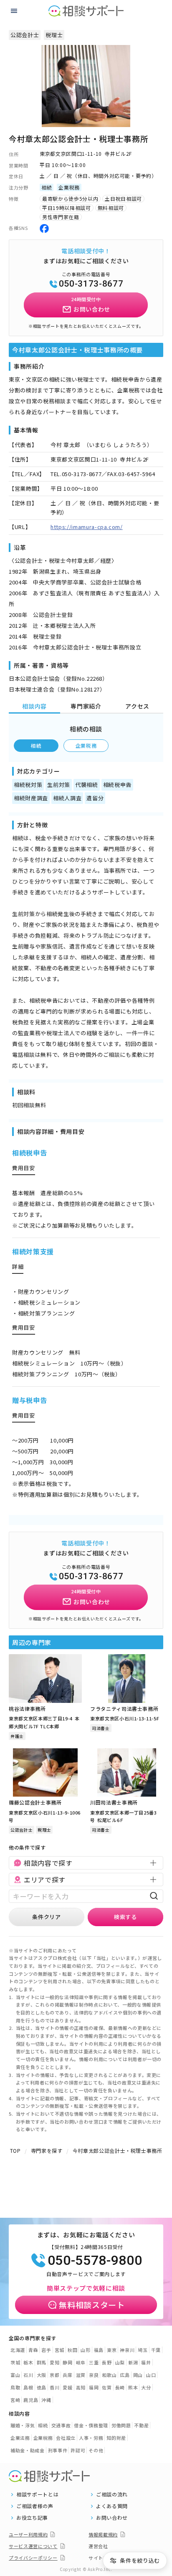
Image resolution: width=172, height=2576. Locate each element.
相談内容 (34, 706)
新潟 (133, 2362)
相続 (36, 745)
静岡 (67, 2362)
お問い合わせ (112, 2518)
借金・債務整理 (91, 2425)
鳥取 (15, 2387)
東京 (112, 2350)
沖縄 (46, 2400)
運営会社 (98, 2546)
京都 (54, 2375)
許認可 (78, 2450)
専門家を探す (47, 2150)
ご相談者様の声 (35, 2506)
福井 (146, 2362)
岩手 (46, 2350)
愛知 (54, 2362)
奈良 (94, 2375)
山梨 (120, 2362)
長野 (107, 2362)
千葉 (156, 2350)
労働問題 (121, 2425)
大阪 (42, 2375)
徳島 (42, 2387)
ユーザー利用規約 (28, 2534)
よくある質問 (112, 2506)
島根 (28, 2387)
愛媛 (67, 2387)
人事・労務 (91, 2438)
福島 (99, 2350)
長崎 (120, 2387)
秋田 (72, 2350)
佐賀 (107, 2387)
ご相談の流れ (112, 2494)
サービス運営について (33, 2546)
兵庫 (67, 2375)
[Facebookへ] (44, 228)
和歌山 (109, 2375)
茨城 (15, 2362)
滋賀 (81, 2375)
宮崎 (15, 2400)
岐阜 (81, 2362)
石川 (28, 2375)
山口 (151, 2375)
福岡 (94, 2387)
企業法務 (20, 2438)
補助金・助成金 (28, 2450)
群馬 (42, 2362)
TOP (15, 2150)
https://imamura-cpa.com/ (87, 527)
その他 (96, 2450)
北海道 (18, 2350)
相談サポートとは (37, 2494)
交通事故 (61, 2425)
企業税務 (86, 745)
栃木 (28, 2362)
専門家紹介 (86, 706)
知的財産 (116, 2438)
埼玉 (143, 2350)
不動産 (141, 2425)
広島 (125, 2375)
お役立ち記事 (32, 2518)
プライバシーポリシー (33, 2558)
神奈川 (127, 2350)
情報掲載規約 (103, 2534)
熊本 (133, 2387)
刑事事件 (58, 2450)
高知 (81, 2387)
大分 (146, 2387)
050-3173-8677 (91, 284)
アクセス (137, 706)
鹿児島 (31, 2400)
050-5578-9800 (95, 2260)
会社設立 (66, 2438)
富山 (15, 2375)
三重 (94, 2362)
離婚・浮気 (23, 2425)
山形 (85, 2350)
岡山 (138, 2375)
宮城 (59, 2350)
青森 (33, 2350)
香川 (54, 2387)
